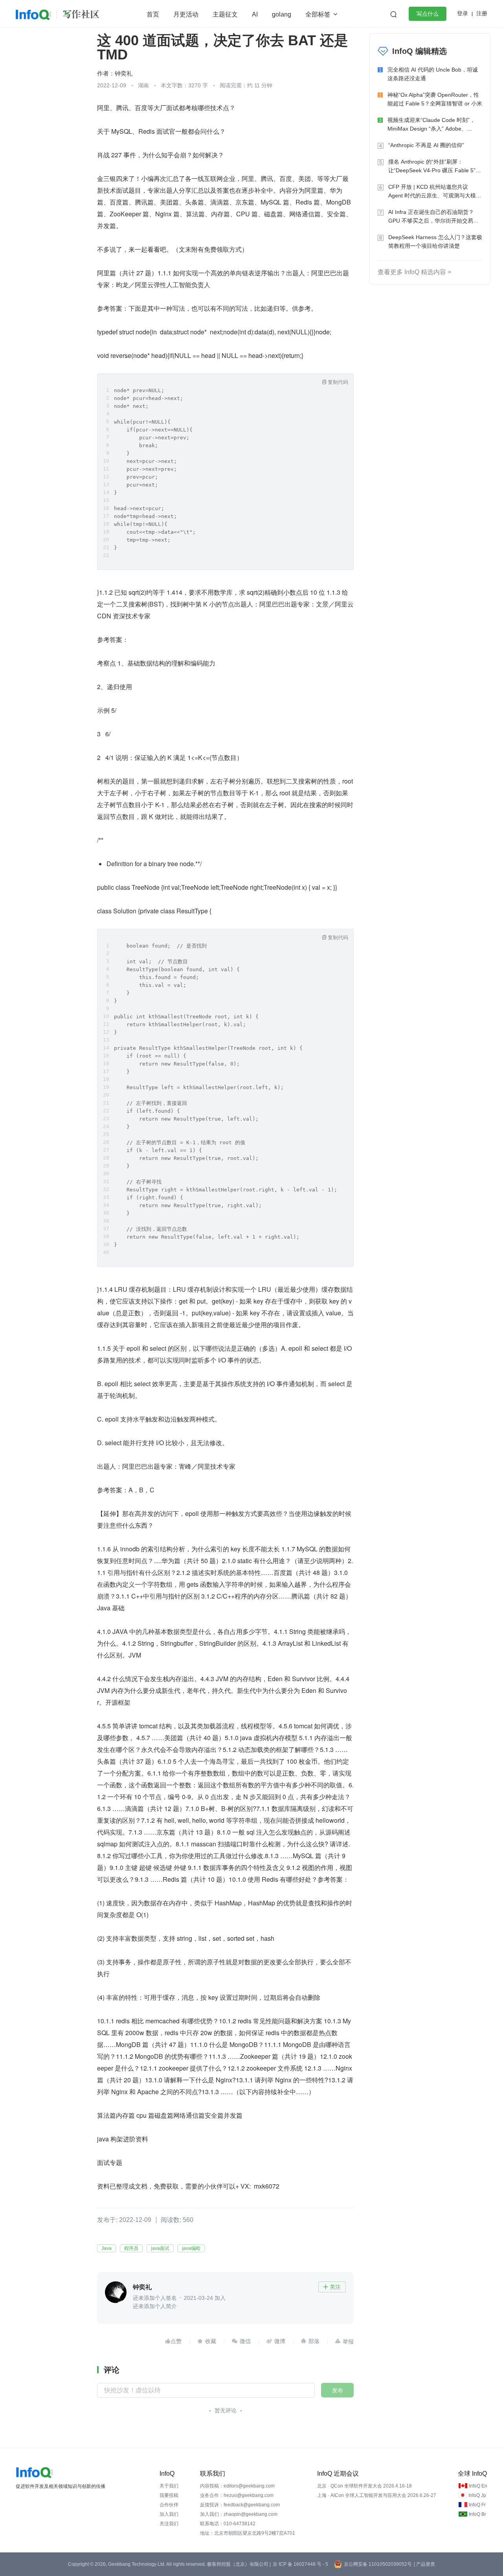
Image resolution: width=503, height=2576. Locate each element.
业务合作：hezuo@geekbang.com (237, 2495)
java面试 (160, 2248)
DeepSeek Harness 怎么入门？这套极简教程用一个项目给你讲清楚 (435, 242)
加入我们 (169, 2514)
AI (255, 14)
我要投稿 (169, 2495)
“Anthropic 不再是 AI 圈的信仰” (426, 145)
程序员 (131, 2248)
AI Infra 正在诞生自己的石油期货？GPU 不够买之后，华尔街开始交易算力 (433, 217)
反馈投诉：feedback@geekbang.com (240, 2505)
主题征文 (225, 14)
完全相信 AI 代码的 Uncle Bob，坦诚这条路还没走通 (433, 74)
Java (106, 2248)
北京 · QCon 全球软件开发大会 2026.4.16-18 (364, 2486)
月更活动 (186, 14)
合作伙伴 (169, 2505)
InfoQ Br (477, 2514)
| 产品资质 (424, 2564)
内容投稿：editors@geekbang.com (237, 2486)
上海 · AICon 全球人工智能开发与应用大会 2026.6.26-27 (377, 2495)
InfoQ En (478, 2486)
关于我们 (169, 2486)
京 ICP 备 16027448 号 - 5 (300, 2564)
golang (282, 14)
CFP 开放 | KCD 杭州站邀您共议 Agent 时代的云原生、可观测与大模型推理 (435, 192)
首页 (153, 14)
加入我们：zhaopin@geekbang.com (239, 2514)
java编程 (191, 2248)
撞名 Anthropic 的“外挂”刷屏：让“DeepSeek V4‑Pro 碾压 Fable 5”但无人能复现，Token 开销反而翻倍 (435, 167)
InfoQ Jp (477, 2495)
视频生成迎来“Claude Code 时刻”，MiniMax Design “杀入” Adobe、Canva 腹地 (431, 125)
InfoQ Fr (477, 2505)
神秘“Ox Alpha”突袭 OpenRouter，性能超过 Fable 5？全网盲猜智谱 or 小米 (435, 99)
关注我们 (169, 2524)
